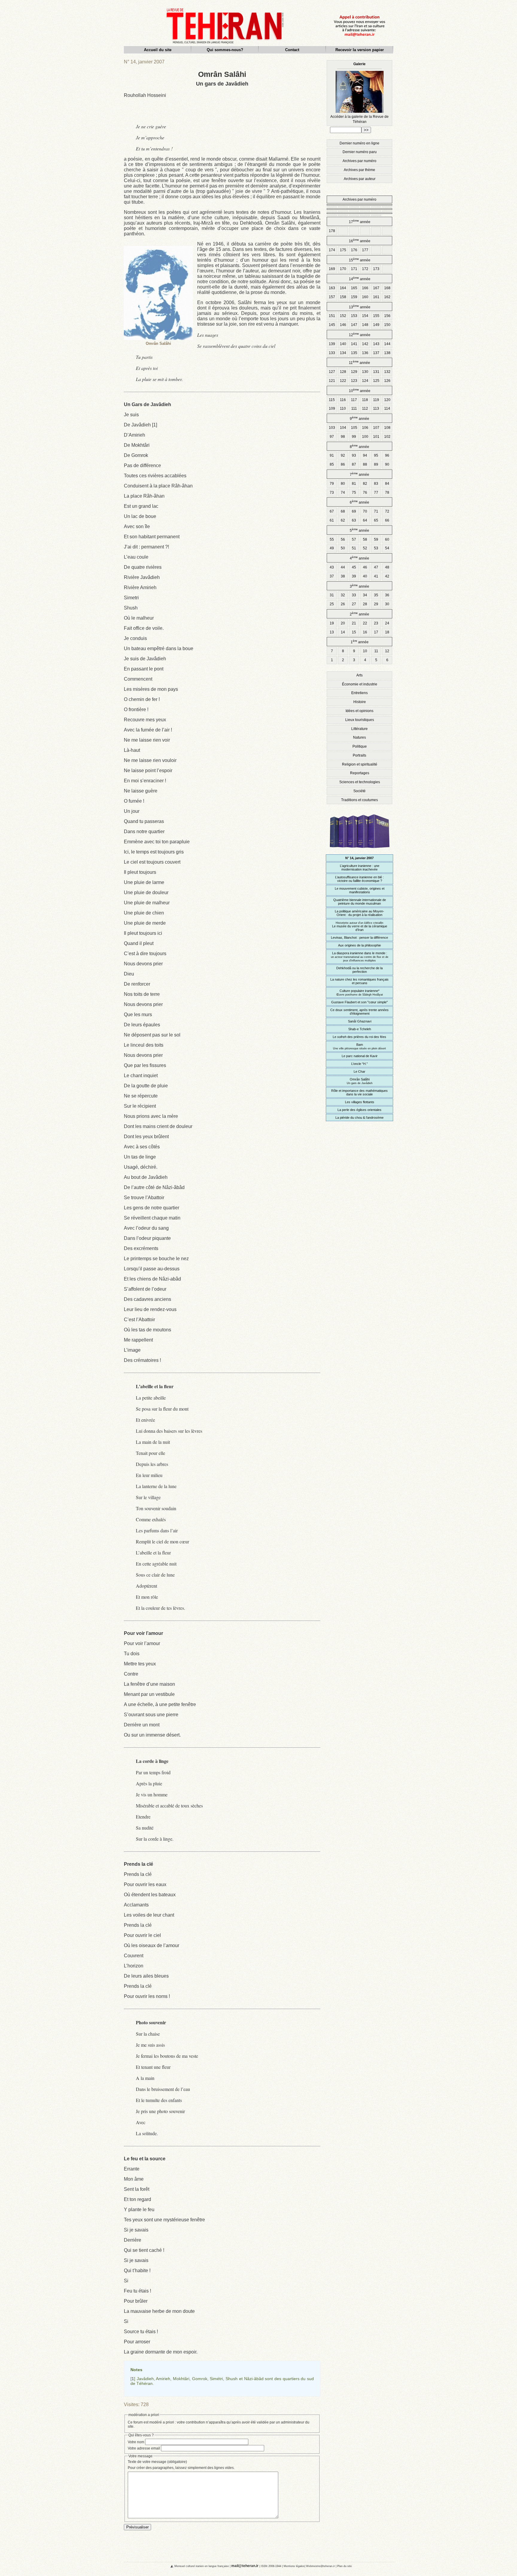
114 (387, 408)
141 (354, 344)
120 (387, 400)
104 (343, 428)
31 (332, 595)
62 (343, 520)
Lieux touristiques (360, 720)
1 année (360, 642)
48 (387, 567)
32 (343, 595)
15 (354, 632)
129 (354, 372)
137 (376, 353)
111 (354, 408)
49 (332, 548)
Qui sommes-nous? (225, 50)
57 (354, 539)
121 (332, 381)
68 (343, 511)
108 (387, 428)
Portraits (359, 755)
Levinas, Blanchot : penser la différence (359, 938)
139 (332, 344)
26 (343, 604)
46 (365, 567)
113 (376, 408)
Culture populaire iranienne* (360, 993)
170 (343, 269)
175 (343, 250)
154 (365, 316)
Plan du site (345, 2566)
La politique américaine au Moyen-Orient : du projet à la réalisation (359, 913)
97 (332, 437)
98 (343, 437)
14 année (360, 279)
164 (343, 288)
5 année (359, 530)
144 (387, 344)
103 (332, 428)
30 (387, 604)
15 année (360, 260)
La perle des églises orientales (359, 1110)
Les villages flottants (360, 1102)
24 (387, 623)
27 (354, 604)
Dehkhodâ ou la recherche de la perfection (359, 970)
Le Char (359, 1071)
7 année (359, 474)
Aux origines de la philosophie (359, 945)
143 (376, 344)
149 (376, 325)
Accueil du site (158, 50)
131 (376, 372)
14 (343, 632)
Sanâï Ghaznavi (360, 1021)
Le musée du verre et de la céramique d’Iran (360, 926)
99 (354, 437)
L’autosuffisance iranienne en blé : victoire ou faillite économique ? (359, 879)
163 (332, 288)
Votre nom (136, 2442)
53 (376, 548)
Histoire (360, 702)
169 (332, 269)
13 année (360, 307)
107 (376, 428)
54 (387, 548)
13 (332, 632)
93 (354, 455)
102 (387, 437)
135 (354, 353)
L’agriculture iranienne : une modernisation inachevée (360, 868)
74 (343, 493)
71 (376, 511)
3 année (359, 586)
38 (343, 576)
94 (365, 455)
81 (354, 484)
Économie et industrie (360, 684)
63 (354, 520)
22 (365, 623)
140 (343, 344)
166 (365, 288)
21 (354, 623)
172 (365, 269)
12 (387, 651)
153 (354, 316)
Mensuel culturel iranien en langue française (202, 2566)
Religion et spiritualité (360, 764)
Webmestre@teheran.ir (320, 2566)
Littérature (359, 729)
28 (365, 604)
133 (332, 353)
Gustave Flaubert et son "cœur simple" (359, 1002)
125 (376, 381)
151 (332, 316)
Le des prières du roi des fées (359, 1037)
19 (332, 623)
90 (387, 464)
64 (365, 520)
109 (332, 408)
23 (376, 623)
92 (343, 455)
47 (376, 567)
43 (332, 567)
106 (365, 428)
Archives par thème (359, 170)
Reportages (360, 773)
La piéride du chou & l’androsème (359, 1118)
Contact (292, 50)
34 (365, 595)
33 (354, 595)
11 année (359, 362)
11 (376, 651)
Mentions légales (294, 2566)
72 (387, 511)
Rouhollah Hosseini (145, 95)
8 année (359, 446)
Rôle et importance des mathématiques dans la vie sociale (359, 1092)
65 (376, 520)
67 (332, 511)
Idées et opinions (359, 711)
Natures (359, 737)
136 (365, 353)
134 (343, 353)
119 (376, 400)
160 (365, 297)
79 (332, 484)
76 (365, 493)
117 (354, 400)
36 (387, 595)
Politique (360, 746)
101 (376, 437)
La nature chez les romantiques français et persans (359, 981)
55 (332, 539)
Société (359, 791)
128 (343, 372)
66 (387, 520)
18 (387, 632)
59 (376, 539)
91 (332, 455)
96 (387, 455)
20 (343, 623)
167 (376, 288)
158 (343, 297)
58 (365, 539)
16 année (360, 241)
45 (354, 567)
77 (376, 493)
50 (343, 548)
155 (376, 316)
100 (365, 437)
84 (387, 484)
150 (387, 325)
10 (365, 651)
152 (343, 316)
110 (343, 408)
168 (387, 288)
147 (354, 325)
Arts (359, 675)
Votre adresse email (144, 2448)
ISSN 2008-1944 (271, 2566)
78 (387, 493)
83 (376, 484)
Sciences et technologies (360, 782)
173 (376, 269)
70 (365, 511)
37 (332, 576)
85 (332, 464)
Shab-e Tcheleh (360, 1029)
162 (387, 297)
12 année (360, 334)
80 (343, 484)
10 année (360, 390)
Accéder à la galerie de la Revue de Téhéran (359, 93)
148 (365, 325)
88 (365, 464)
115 (332, 400)
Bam (359, 1046)
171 (354, 269)
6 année (359, 502)
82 (365, 484)
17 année (360, 221)
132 (387, 372)
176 (354, 250)
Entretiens (359, 693)
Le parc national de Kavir (360, 1056)
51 (354, 548)
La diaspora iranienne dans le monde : (360, 957)
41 (376, 576)
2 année (359, 614)
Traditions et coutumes (359, 800)
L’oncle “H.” (359, 1064)
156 (387, 316)
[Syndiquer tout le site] (167, 2566)
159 (354, 297)
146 (343, 325)
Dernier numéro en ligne (359, 143)
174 (332, 250)
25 (332, 604)
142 (365, 344)
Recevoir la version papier (360, 50)
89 (376, 464)
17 (376, 632)
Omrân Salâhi (360, 1081)
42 (387, 576)
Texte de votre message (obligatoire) (157, 2462)
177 (365, 250)
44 (343, 567)
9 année (359, 418)
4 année (359, 558)
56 (343, 539)
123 (354, 381)
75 (354, 493)
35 (376, 595)
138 (387, 353)
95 (376, 455)
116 (343, 400)
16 (365, 632)
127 (332, 372)
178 (332, 231)
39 (354, 576)
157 (332, 297)
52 (365, 548)
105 (354, 428)
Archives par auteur (360, 179)
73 (332, 493)
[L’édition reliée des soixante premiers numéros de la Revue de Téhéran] (360, 851)
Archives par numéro (359, 161)
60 (387, 539)
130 (365, 372)
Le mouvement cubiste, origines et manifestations (360, 890)
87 (354, 464)
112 (365, 408)
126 (387, 381)
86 (343, 464)
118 (365, 400)
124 (365, 381)
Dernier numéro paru (360, 152)
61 (332, 520)
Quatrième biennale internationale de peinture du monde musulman (360, 902)
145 (332, 325)
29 (376, 604)
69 (354, 511)
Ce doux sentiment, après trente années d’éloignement (359, 1012)
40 (365, 576)
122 (343, 381)
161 (376, 297)
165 (354, 288)
